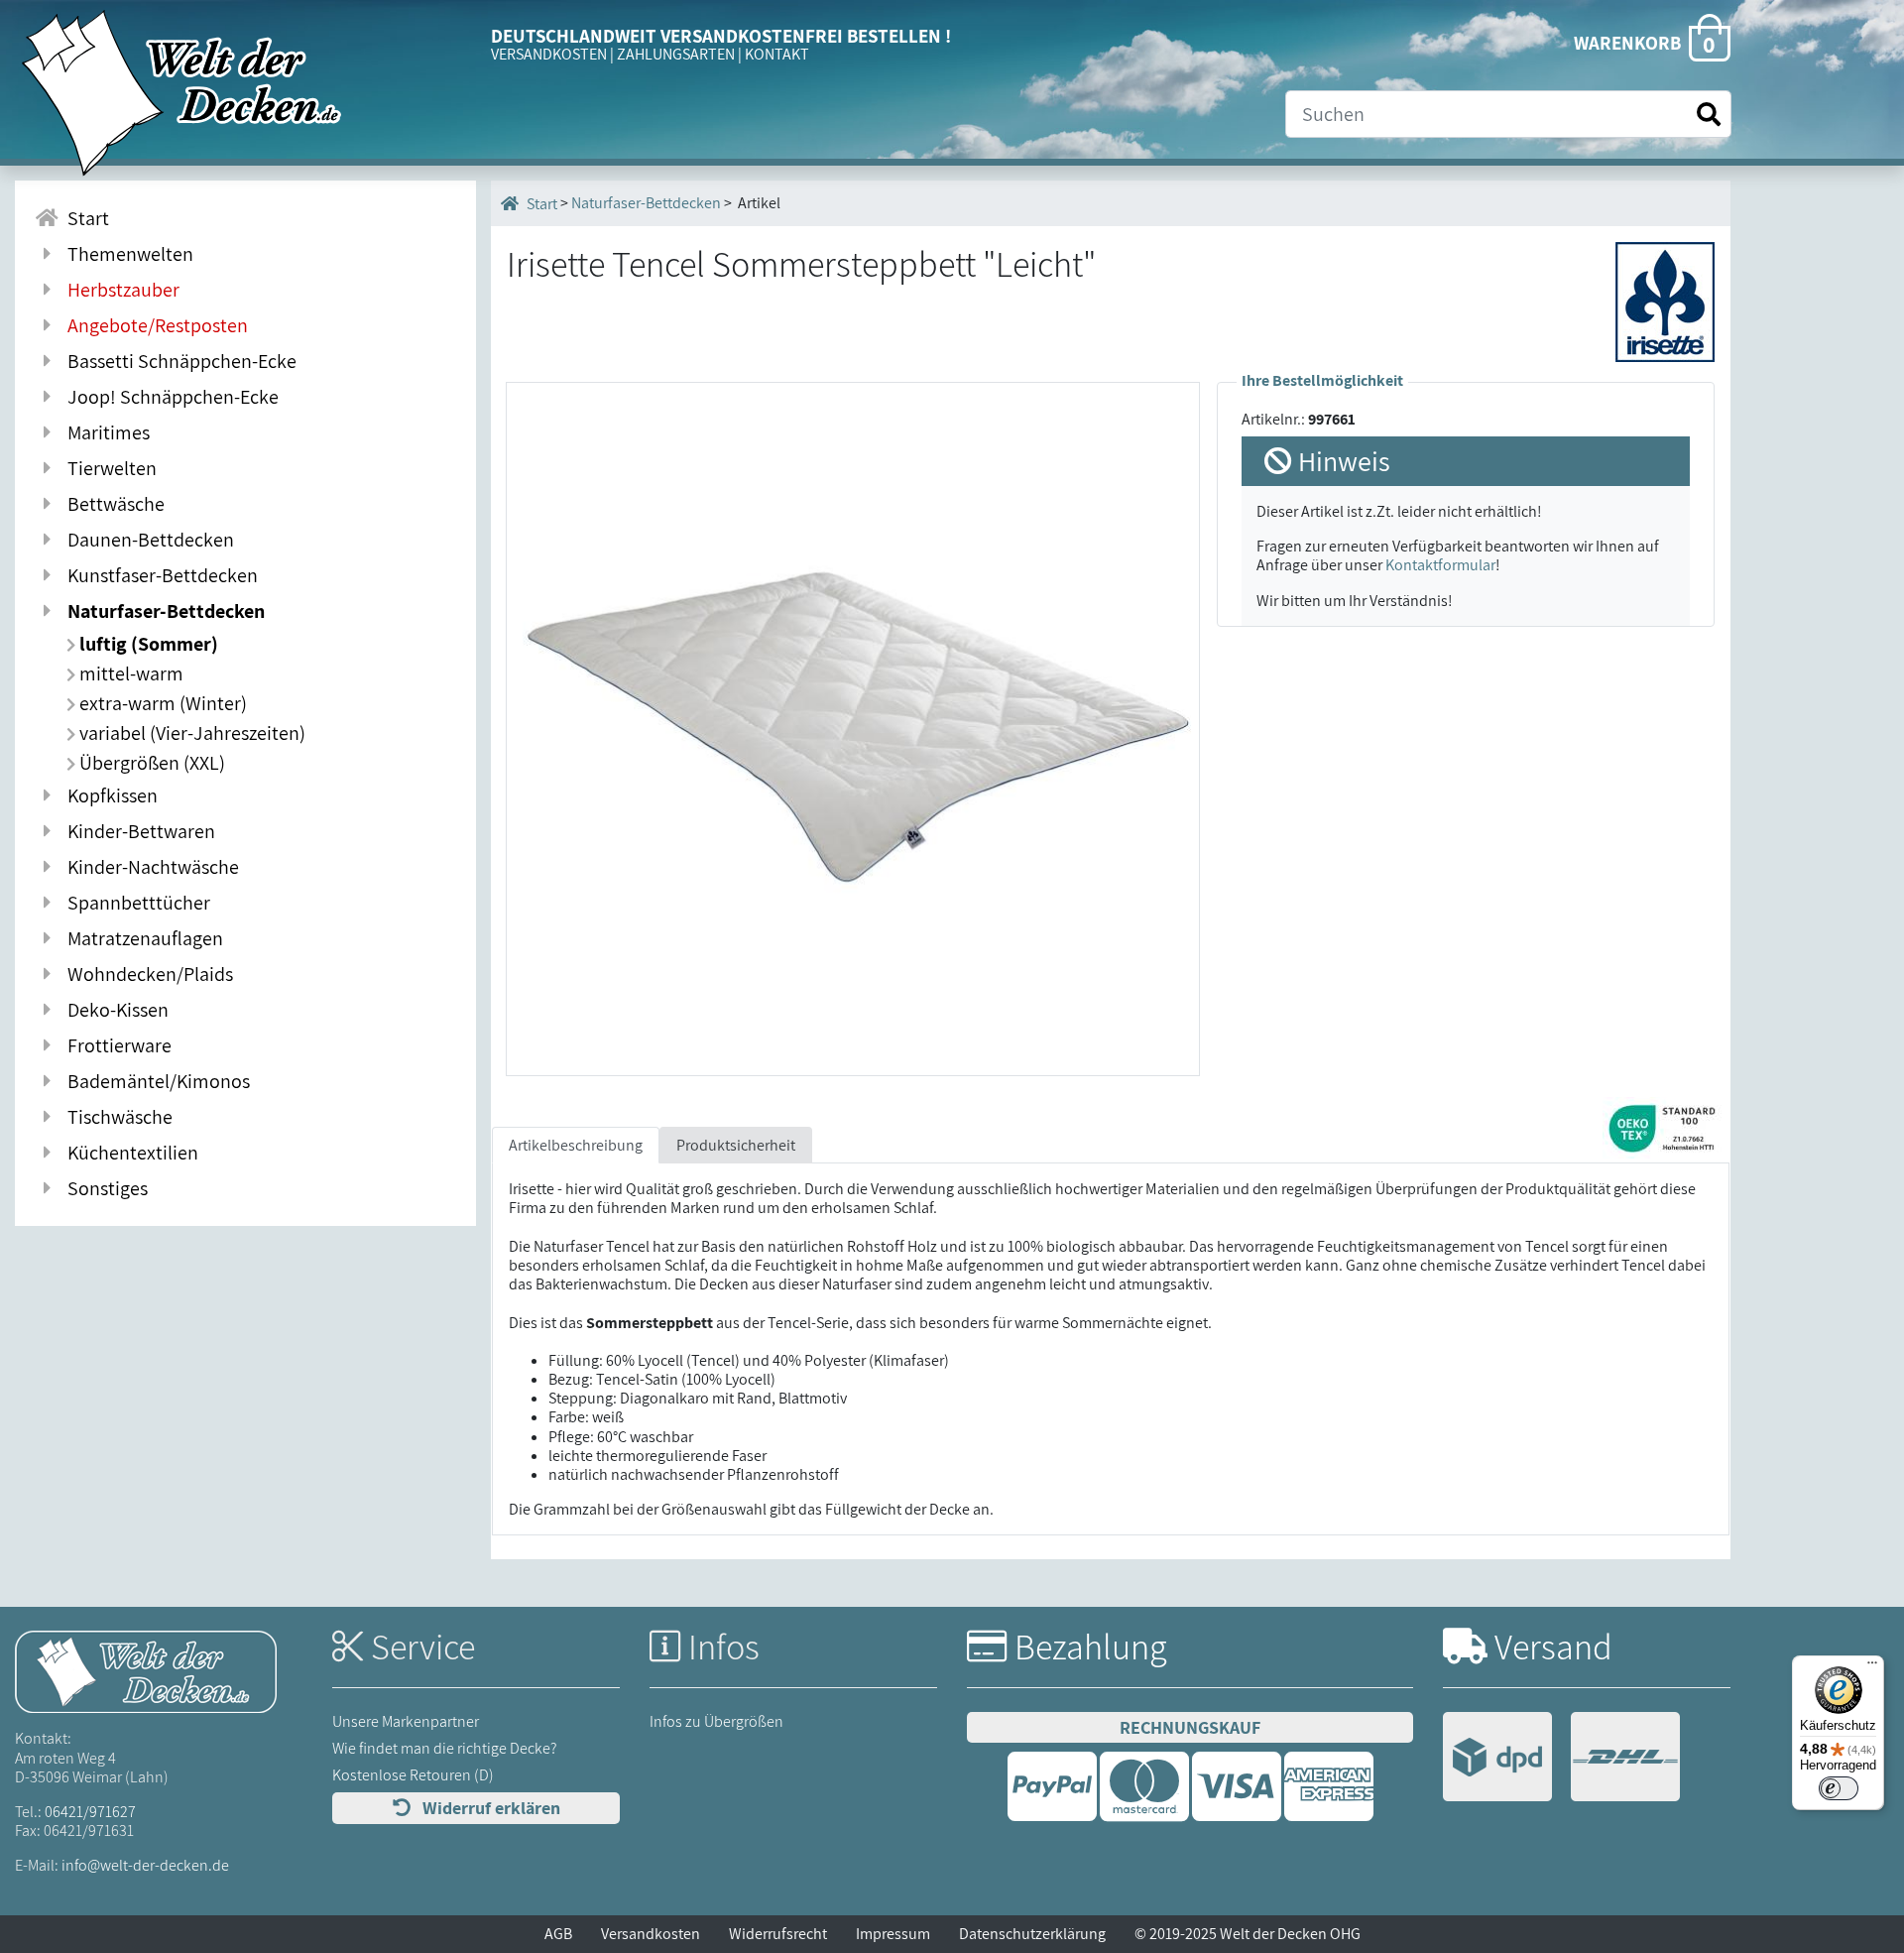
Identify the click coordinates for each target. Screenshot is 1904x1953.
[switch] (1839, 1788)
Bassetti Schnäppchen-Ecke (178, 361)
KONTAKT (777, 54)
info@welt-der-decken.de (145, 1865)
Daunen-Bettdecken (147, 540)
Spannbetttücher (135, 903)
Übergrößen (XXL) (150, 763)
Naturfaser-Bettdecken (162, 611)
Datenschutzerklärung (1032, 1934)
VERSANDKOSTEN (549, 54)
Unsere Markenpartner (406, 1721)
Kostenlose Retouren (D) (413, 1775)
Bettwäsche (112, 504)
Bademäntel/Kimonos (155, 1081)
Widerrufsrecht (778, 1934)
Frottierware (116, 1045)
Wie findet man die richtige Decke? (445, 1748)
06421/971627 (90, 1812)
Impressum (893, 1934)
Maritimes (105, 432)
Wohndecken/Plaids (146, 974)
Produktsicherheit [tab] (736, 1145)
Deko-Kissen (114, 1010)
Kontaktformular (1440, 565)
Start (84, 218)
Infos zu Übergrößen (716, 1721)
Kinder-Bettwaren (137, 831)
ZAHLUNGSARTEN (676, 54)
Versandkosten (651, 1934)
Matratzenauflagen (141, 938)
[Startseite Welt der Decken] (146, 1671)
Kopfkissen (109, 795)
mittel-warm (129, 673)
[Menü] (1872, 1667)
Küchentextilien (129, 1153)
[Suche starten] (1709, 115)
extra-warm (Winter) (161, 703)
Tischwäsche (116, 1117)
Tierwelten (108, 468)
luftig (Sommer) (147, 644)
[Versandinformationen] (1561, 1759)
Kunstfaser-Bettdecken (159, 575)
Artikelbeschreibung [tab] (576, 1145)
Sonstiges (104, 1188)
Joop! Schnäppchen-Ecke (169, 397)
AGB (558, 1934)
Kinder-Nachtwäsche (149, 867)
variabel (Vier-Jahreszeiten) (190, 733)
